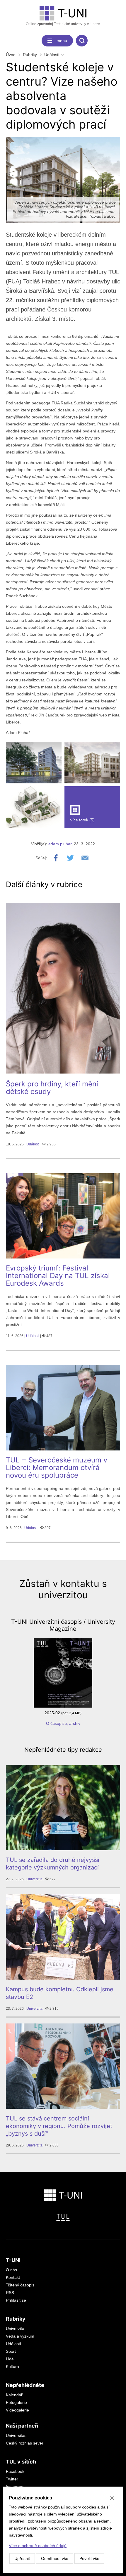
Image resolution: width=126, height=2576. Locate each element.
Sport (11, 2351)
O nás (11, 2270)
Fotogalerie (16, 2402)
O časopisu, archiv (63, 1723)
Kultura (12, 2366)
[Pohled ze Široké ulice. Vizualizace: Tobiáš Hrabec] (34, 763)
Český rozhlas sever (25, 2443)
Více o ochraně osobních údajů (38, 2546)
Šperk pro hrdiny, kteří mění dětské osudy (52, 1088)
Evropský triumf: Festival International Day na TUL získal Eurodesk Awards (58, 1276)
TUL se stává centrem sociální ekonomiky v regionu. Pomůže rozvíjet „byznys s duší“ (59, 2126)
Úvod (11, 55)
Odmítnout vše (55, 2558)
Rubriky (30, 55)
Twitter (12, 2479)
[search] (82, 41)
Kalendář (14, 2395)
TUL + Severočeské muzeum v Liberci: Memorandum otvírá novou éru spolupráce (57, 1468)
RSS (10, 2293)
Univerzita (34, 1879)
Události (52, 55)
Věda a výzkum (20, 2336)
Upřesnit (22, 2558)
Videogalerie (17, 2410)
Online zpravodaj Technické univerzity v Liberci (63, 24)
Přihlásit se (16, 2300)
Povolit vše (89, 2558)
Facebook (15, 2471)
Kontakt (13, 2277)
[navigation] (57, 41)
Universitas (16, 2435)
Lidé (10, 2359)
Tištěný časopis (20, 2285)
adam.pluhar (60, 844)
